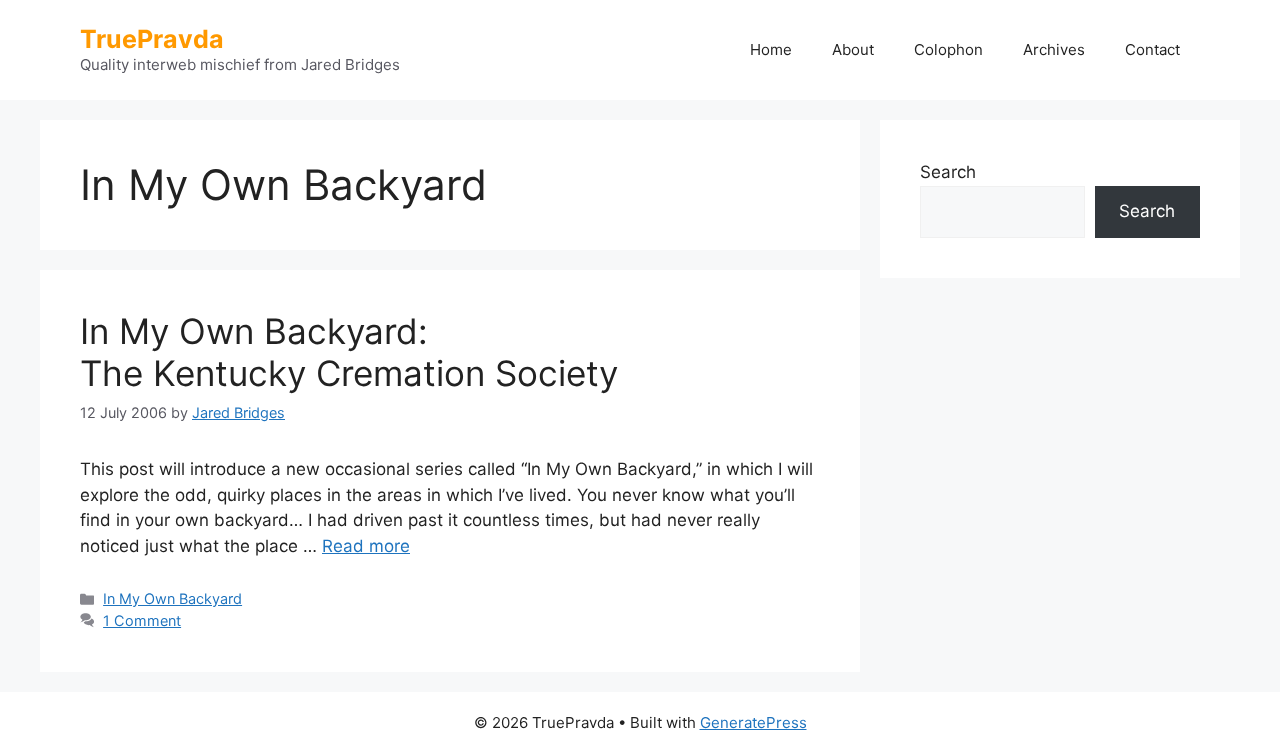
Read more (366, 546)
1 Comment (142, 620)
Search (948, 172)
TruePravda (152, 39)
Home (771, 49)
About (853, 49)
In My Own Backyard (172, 598)
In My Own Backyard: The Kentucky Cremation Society (349, 352)
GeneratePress (753, 722)
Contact (1152, 49)
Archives (1054, 49)
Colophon (948, 49)
